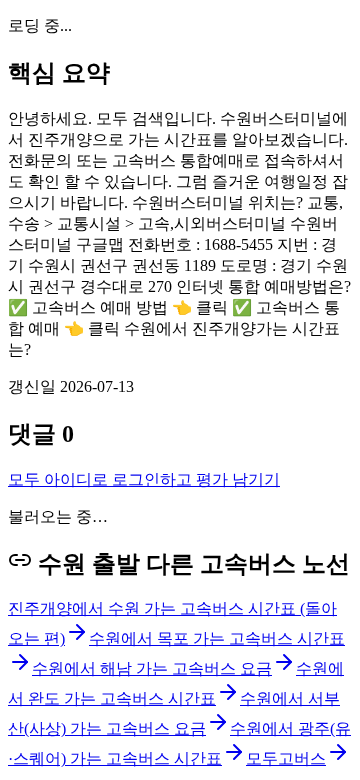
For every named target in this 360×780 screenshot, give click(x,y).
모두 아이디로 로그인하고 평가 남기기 (144, 479)
